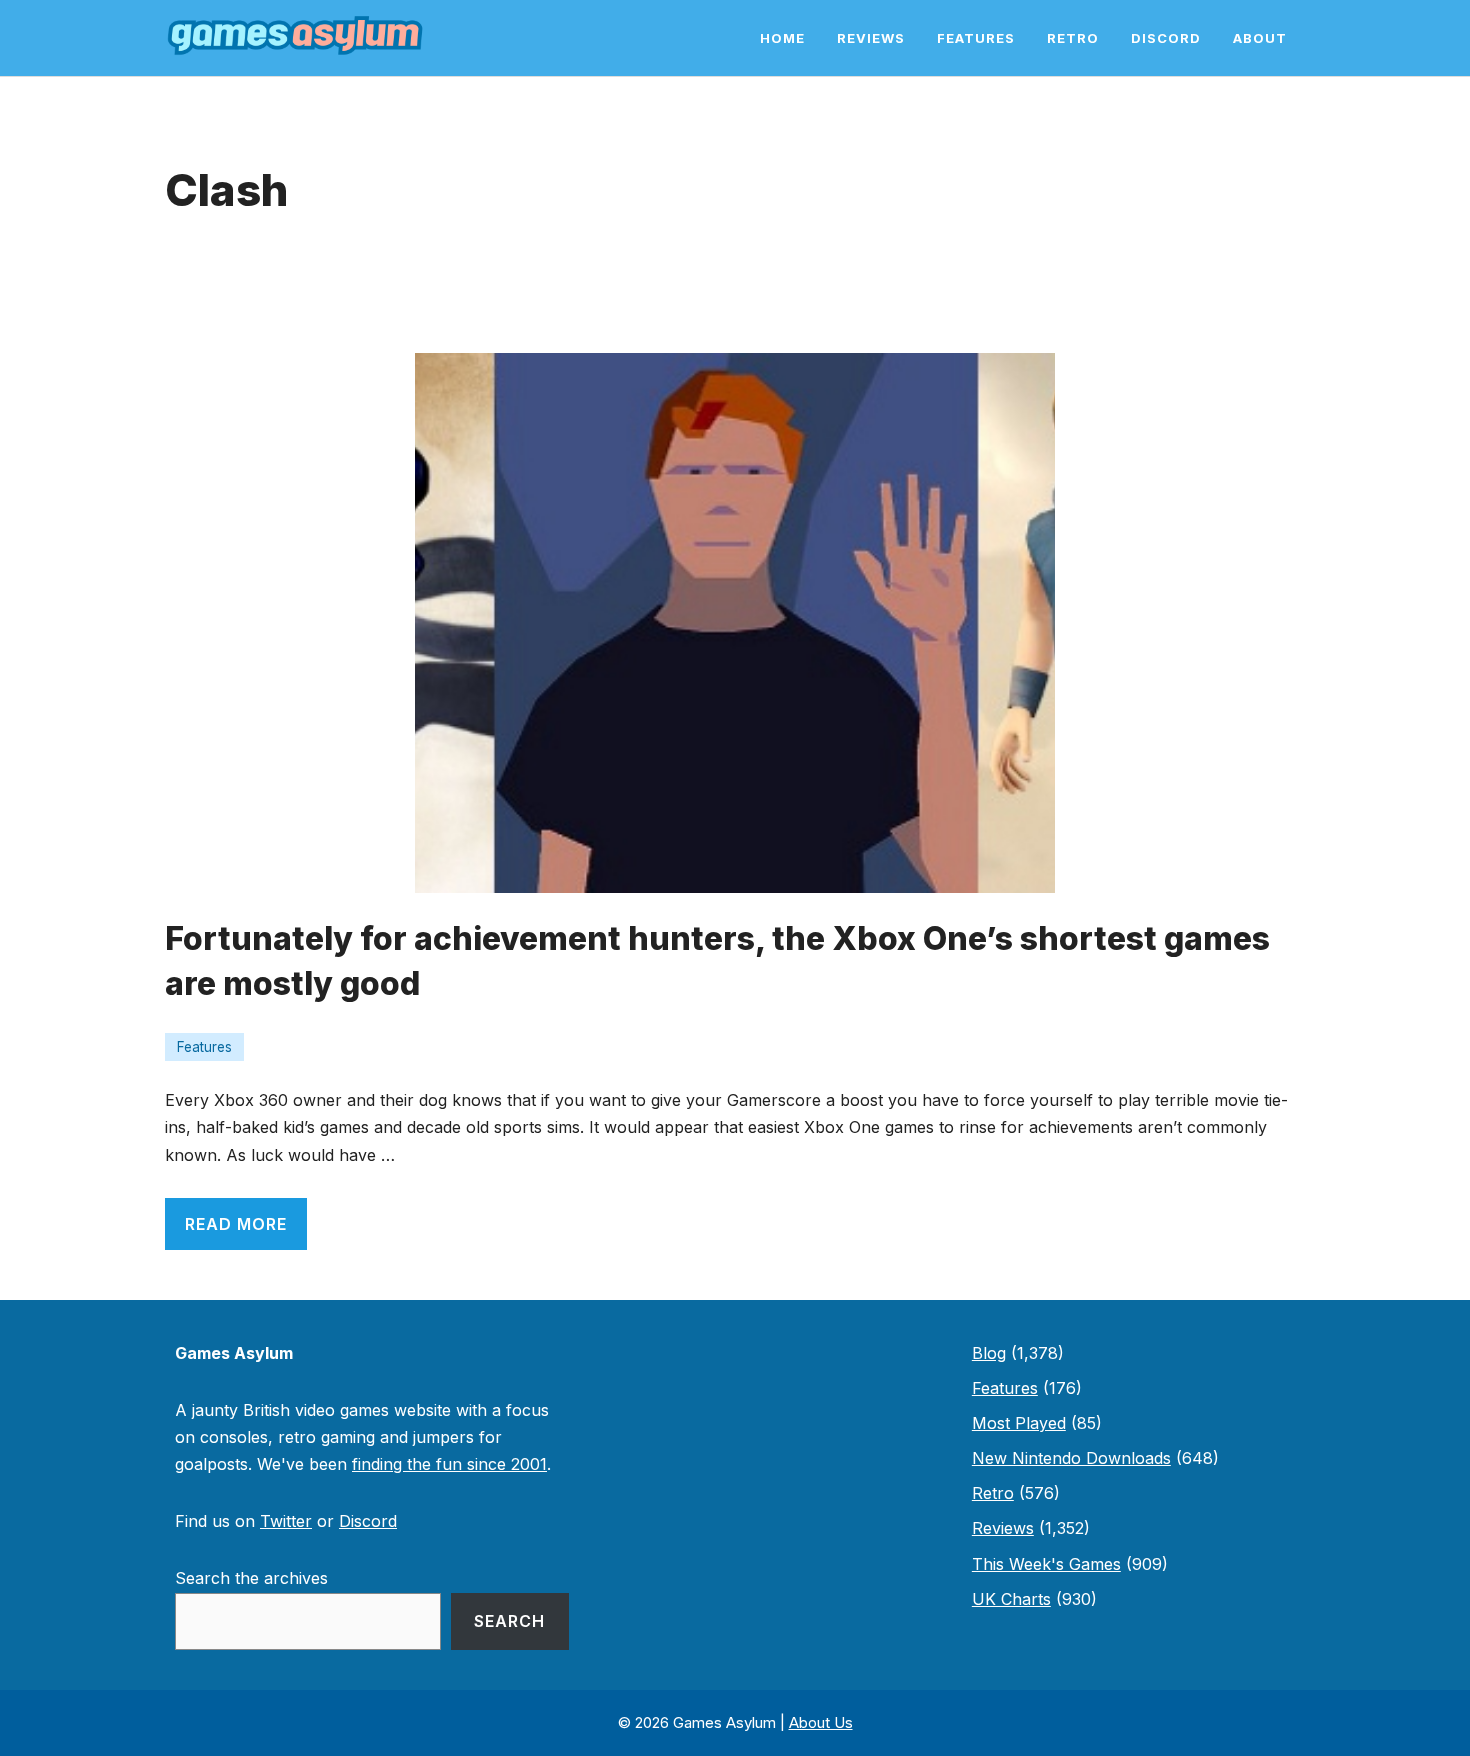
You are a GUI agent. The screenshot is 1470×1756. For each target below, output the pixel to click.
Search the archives (251, 1578)
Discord (1166, 38)
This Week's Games (1046, 1564)
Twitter (286, 1521)
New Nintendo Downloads (1071, 1458)
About (1260, 38)
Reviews (871, 38)
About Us (821, 1722)
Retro (1073, 38)
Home (782, 38)
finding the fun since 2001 (449, 1464)
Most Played (1019, 1423)
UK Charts (1011, 1599)
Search (509, 1621)
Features (976, 38)
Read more (236, 1224)
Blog (989, 1353)
